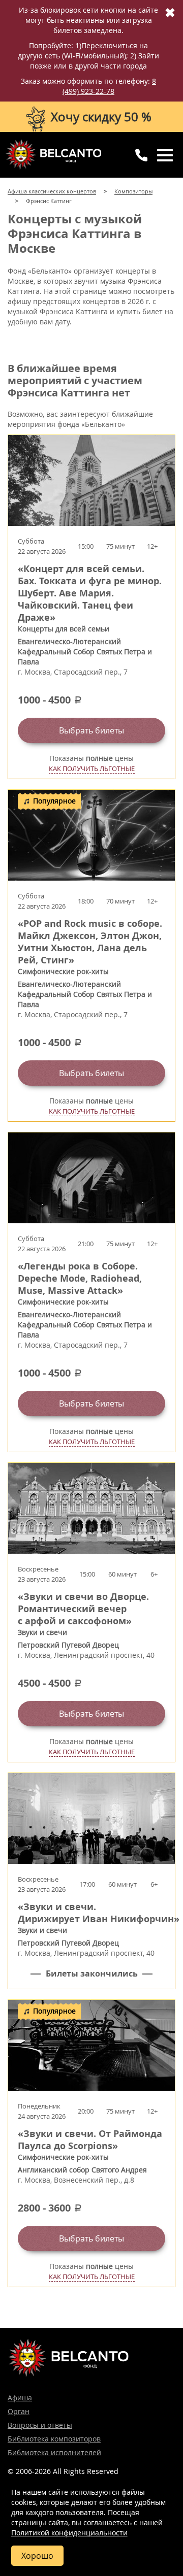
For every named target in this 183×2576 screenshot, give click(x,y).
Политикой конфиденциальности (69, 2533)
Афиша (20, 2398)
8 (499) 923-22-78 (109, 86)
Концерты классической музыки (53, 154)
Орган (19, 2411)
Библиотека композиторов (54, 2439)
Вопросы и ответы (40, 2425)
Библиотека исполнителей (54, 2452)
